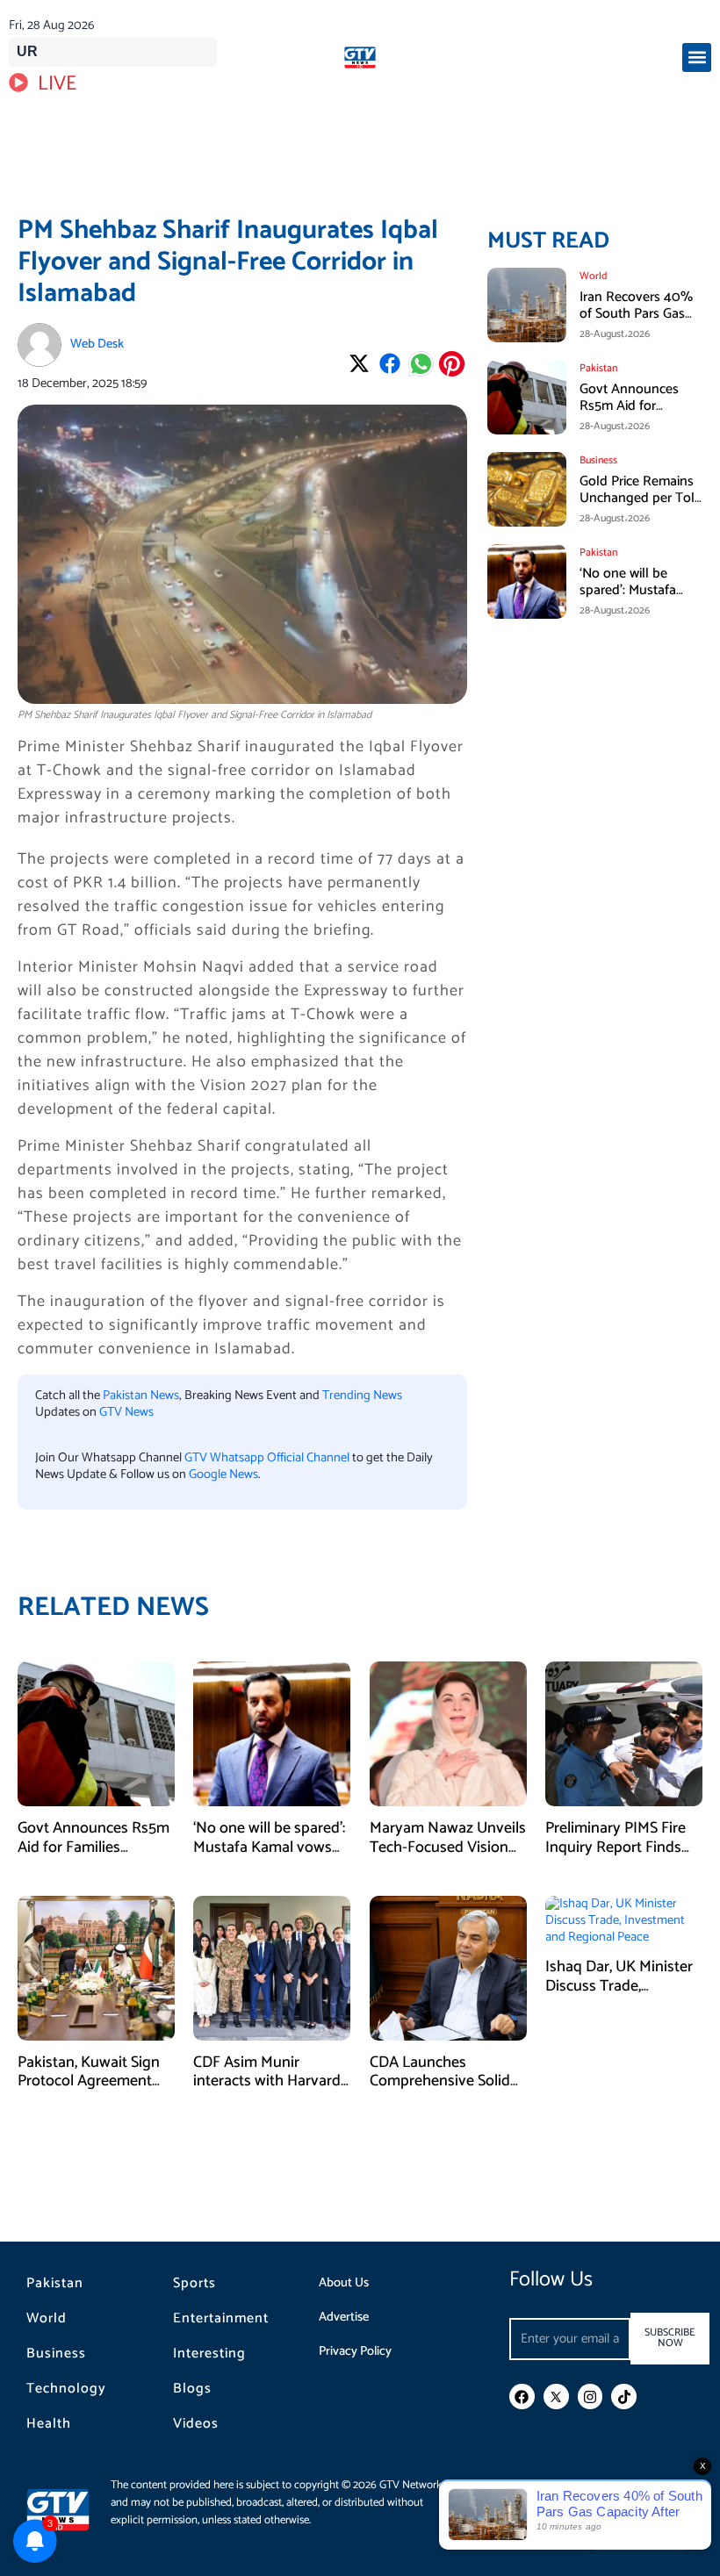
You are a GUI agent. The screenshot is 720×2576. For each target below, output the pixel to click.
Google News (223, 1475)
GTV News (126, 1412)
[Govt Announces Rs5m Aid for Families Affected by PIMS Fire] (96, 1733)
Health (49, 2424)
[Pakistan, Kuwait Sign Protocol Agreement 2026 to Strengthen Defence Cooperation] (96, 1968)
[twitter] (556, 2397)
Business (56, 2354)
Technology (66, 2389)
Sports (194, 2284)
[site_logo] (360, 57)
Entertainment (221, 2319)
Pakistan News (141, 1396)
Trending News (362, 1396)
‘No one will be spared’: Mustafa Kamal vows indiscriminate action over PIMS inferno (269, 1857)
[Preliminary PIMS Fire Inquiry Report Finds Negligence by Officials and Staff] (624, 1733)
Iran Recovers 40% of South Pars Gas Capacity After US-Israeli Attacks (636, 323)
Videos (196, 2424)
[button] (697, 57)
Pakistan (55, 2284)
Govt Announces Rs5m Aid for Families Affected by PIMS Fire (639, 415)
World (47, 2319)
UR (27, 51)
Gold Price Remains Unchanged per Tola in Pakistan (641, 498)
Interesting (209, 2354)
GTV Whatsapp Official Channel (268, 1458)
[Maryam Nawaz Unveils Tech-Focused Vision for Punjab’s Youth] (448, 1733)
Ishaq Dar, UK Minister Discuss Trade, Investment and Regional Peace (619, 1995)
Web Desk (97, 344)
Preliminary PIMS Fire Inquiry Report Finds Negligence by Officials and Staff (622, 1857)
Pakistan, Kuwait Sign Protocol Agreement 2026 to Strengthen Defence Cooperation (89, 2091)
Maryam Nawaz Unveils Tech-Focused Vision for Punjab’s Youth (448, 1847)
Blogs (192, 2389)
